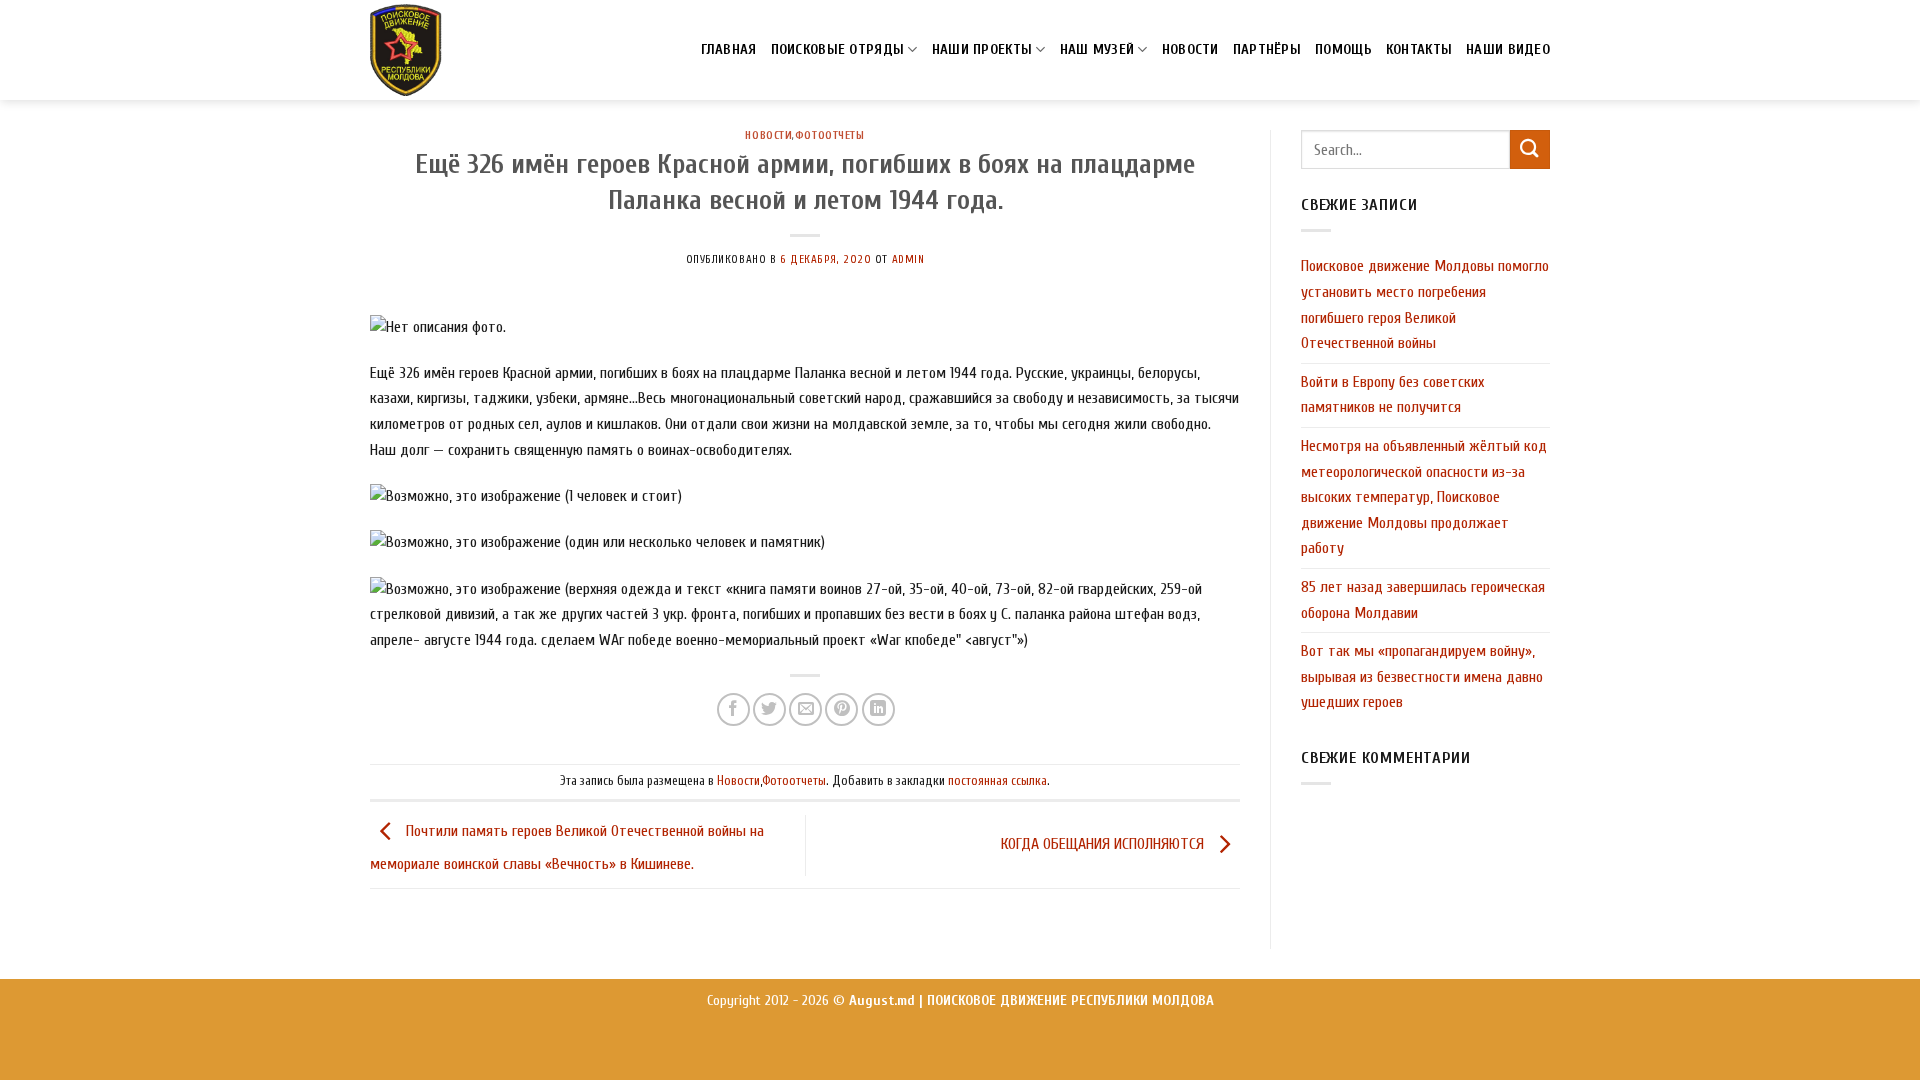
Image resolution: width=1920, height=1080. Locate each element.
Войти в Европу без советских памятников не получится (1392, 395)
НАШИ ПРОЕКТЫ (982, 49)
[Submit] (1530, 149)
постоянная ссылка (997, 781)
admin (908, 259)
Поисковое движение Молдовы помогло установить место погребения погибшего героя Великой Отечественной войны (1425, 304)
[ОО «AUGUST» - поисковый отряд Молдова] (406, 50)
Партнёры (1267, 49)
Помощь (1343, 49)
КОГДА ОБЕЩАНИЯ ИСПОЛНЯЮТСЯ (1104, 844)
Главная (729, 49)
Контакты (1419, 49)
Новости (768, 135)
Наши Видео (1508, 49)
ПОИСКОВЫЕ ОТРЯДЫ (838, 49)
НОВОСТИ (1190, 49)
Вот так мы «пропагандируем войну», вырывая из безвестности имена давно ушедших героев (1422, 676)
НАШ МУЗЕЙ (1097, 49)
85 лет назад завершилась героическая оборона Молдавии (1423, 600)
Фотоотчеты (830, 135)
